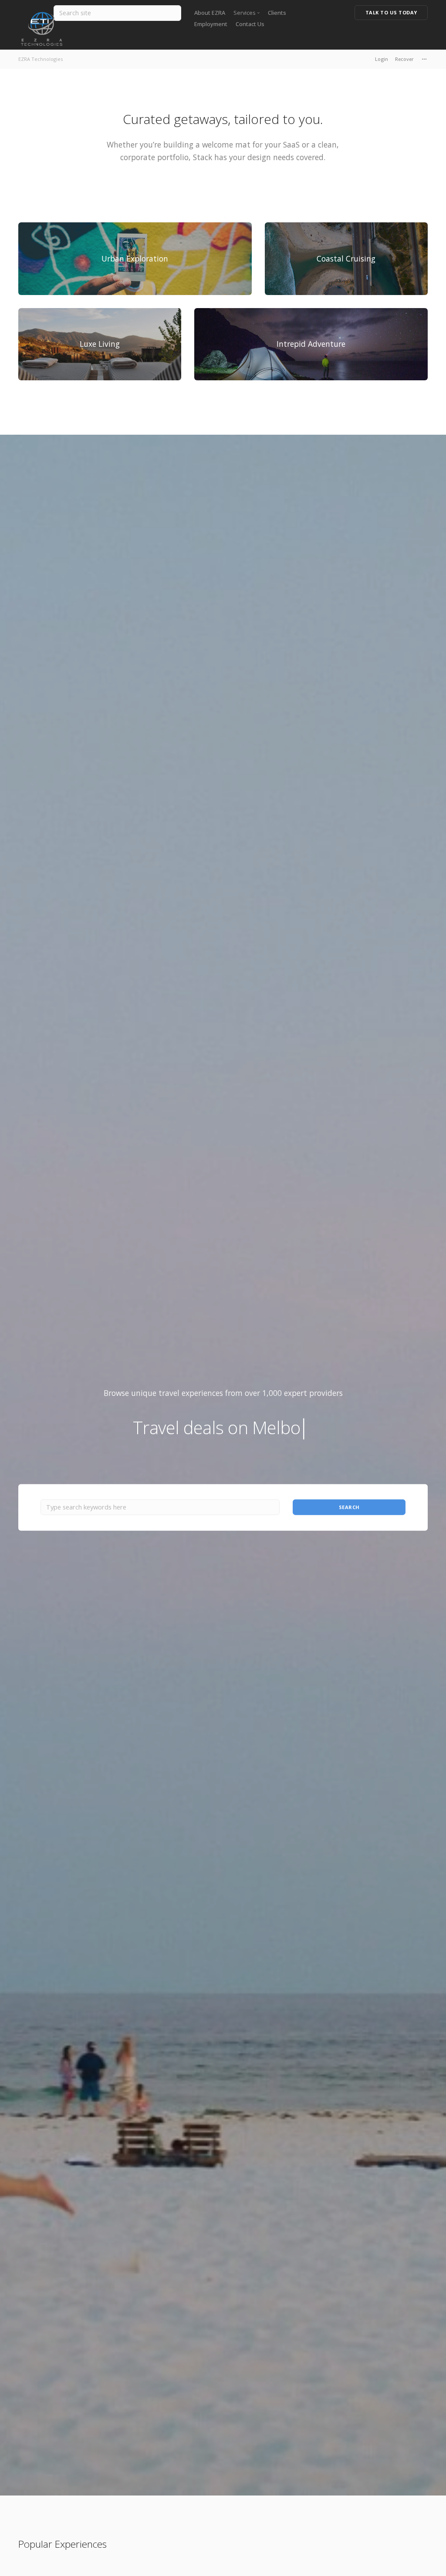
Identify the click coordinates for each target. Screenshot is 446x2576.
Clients (277, 13)
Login (382, 59)
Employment (211, 24)
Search (349, 1507)
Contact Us (250, 24)
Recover (404, 59)
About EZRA (210, 13)
